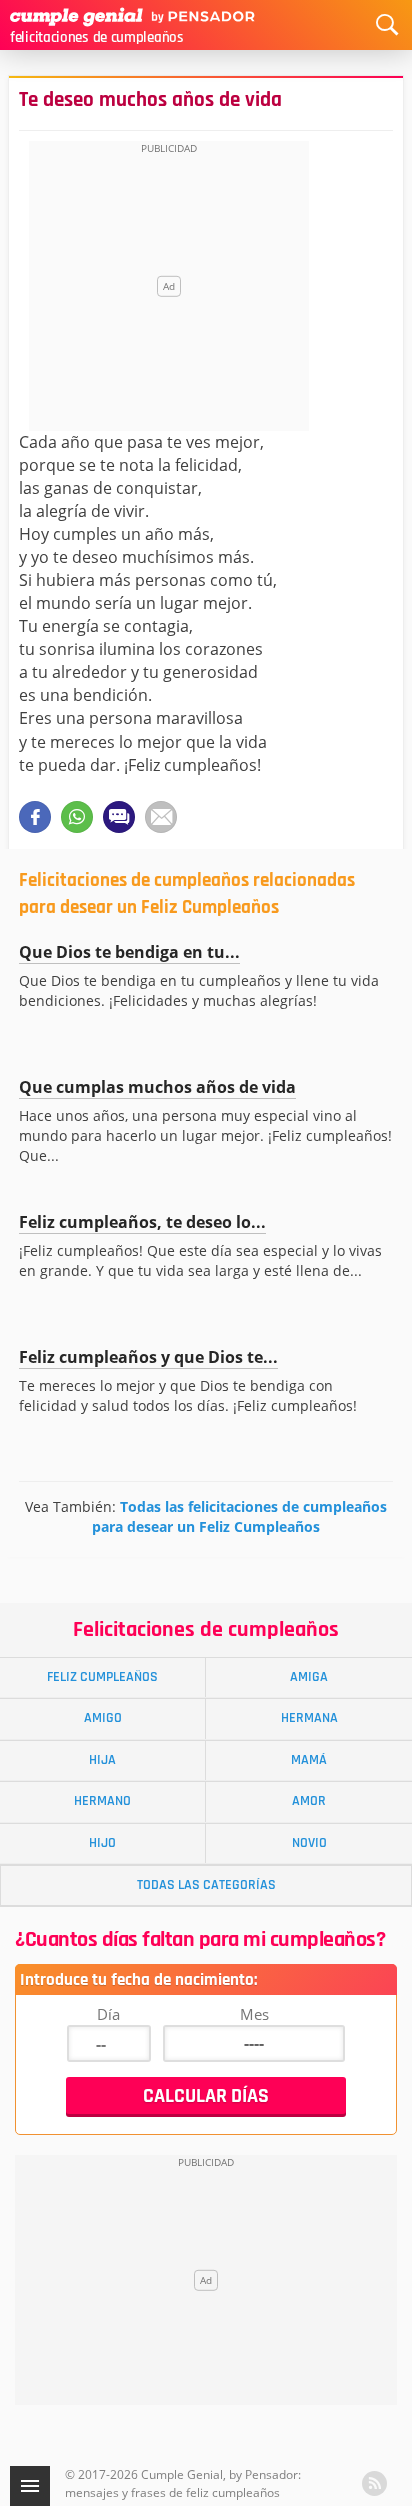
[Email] (161, 817)
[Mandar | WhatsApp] (77, 817)
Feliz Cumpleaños (102, 1677)
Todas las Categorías (206, 1885)
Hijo (102, 1843)
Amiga (309, 1677)
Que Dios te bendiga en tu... (129, 952)
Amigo (103, 1718)
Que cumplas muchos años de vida (157, 1087)
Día (108, 2014)
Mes (254, 2014)
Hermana (309, 1718)
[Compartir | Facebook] (35, 817)
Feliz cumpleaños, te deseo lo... (142, 1222)
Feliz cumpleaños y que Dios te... (148, 1357)
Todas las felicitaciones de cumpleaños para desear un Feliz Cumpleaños (239, 1516)
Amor (309, 1801)
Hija (102, 1760)
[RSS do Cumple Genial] (374, 2483)
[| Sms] (119, 817)
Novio (309, 1843)
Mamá (309, 1760)
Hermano (102, 1801)
